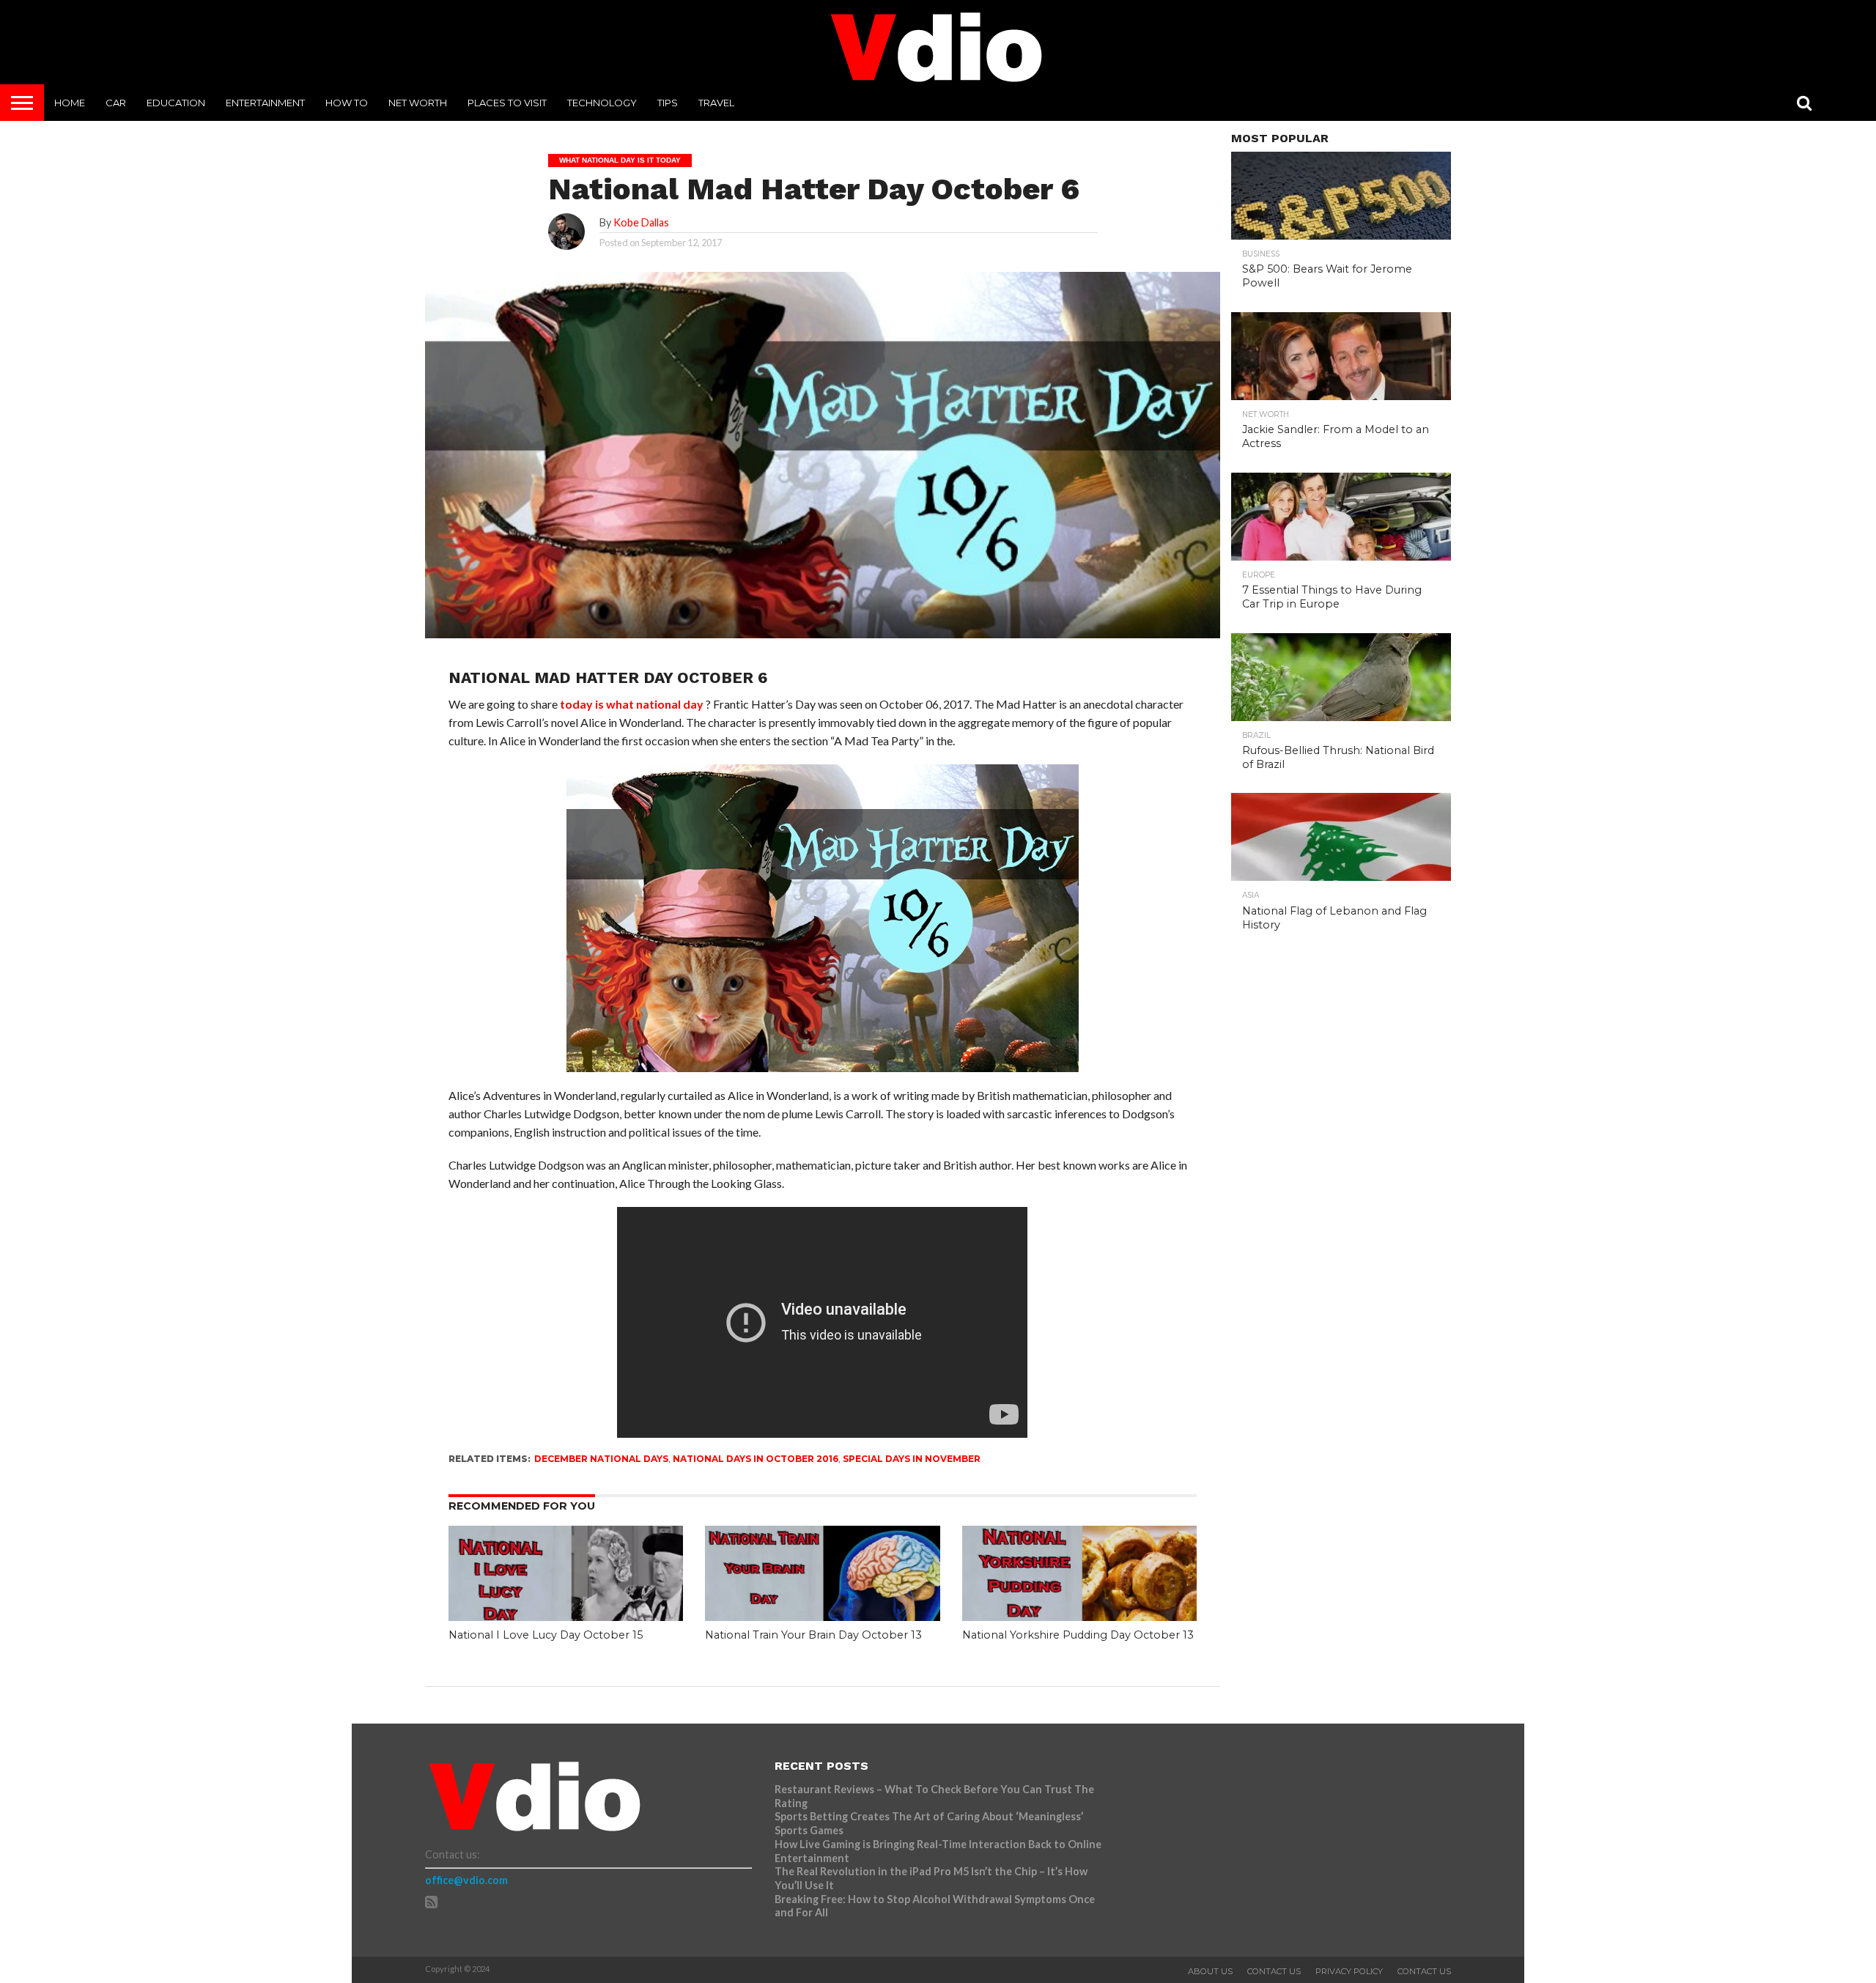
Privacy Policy (1349, 1971)
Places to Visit (507, 103)
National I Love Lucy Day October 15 (546, 1635)
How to (347, 103)
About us (1210, 1971)
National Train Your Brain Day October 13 (813, 1635)
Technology (602, 103)
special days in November (912, 1459)
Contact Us (1274, 1971)
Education (176, 103)
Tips (668, 103)
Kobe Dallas (641, 222)
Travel (716, 103)
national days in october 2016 (756, 1459)
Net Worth (418, 103)
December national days (601, 1459)
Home (70, 103)
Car (116, 103)
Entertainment (265, 103)
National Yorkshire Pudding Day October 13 (1078, 1635)
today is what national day (632, 704)
